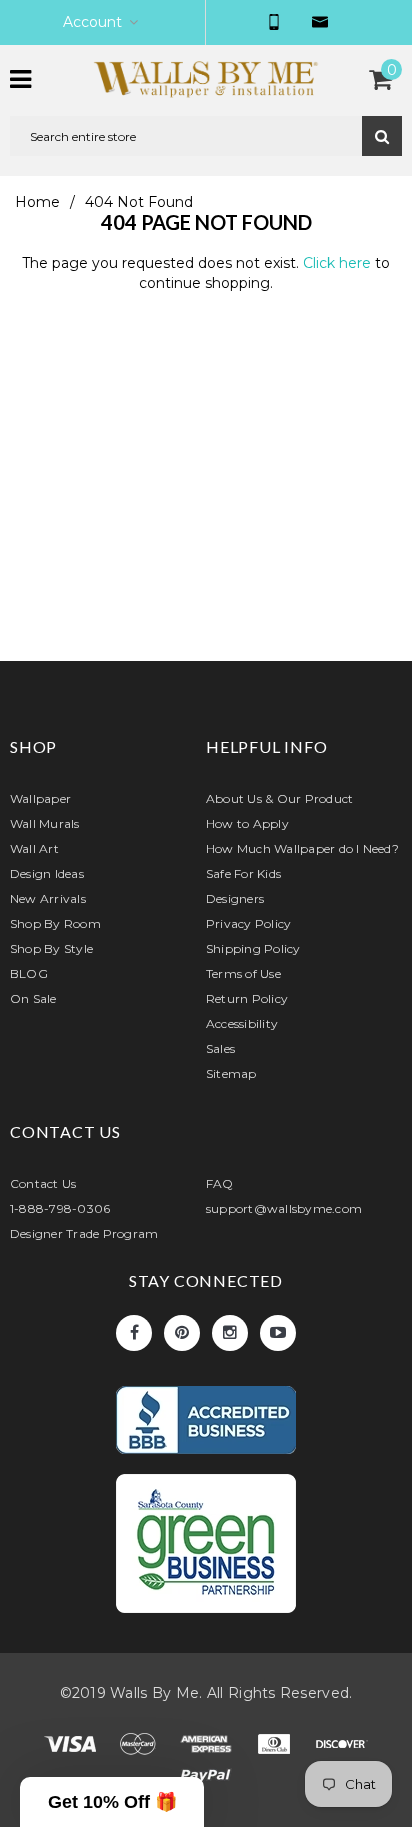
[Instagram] (230, 1333)
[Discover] (342, 1748)
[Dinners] (276, 1748)
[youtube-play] (278, 1333)
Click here (339, 263)
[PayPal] (206, 1780)
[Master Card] (140, 1748)
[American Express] (208, 1748)
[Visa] (72, 1748)
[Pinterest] (182, 1333)
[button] (112, 1802)
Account (92, 22)
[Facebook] (134, 1333)
